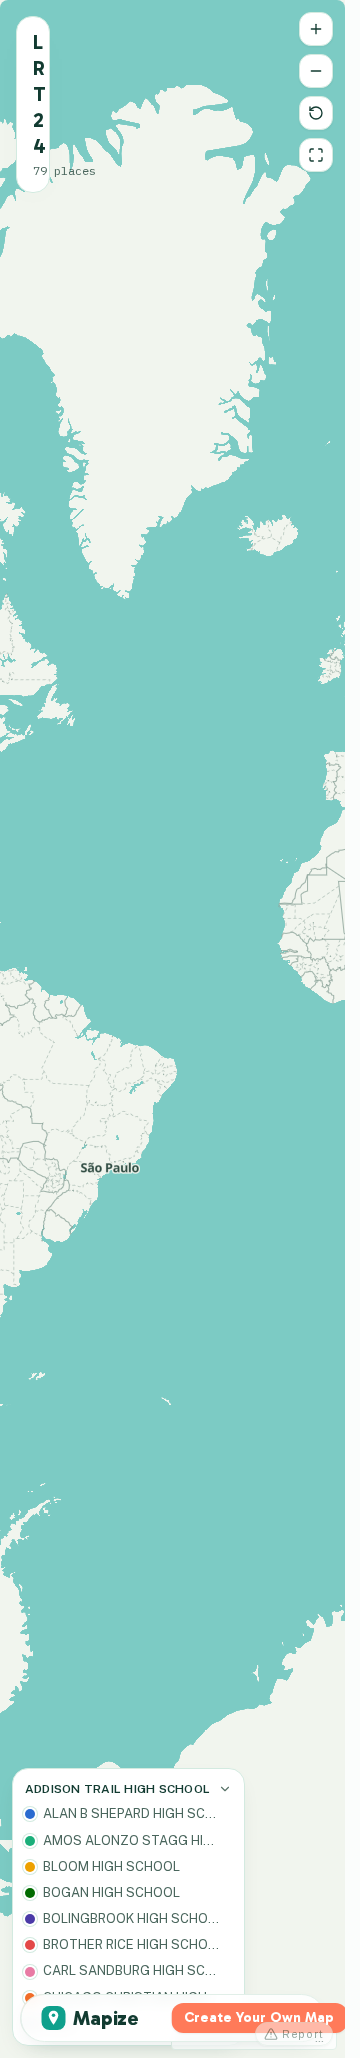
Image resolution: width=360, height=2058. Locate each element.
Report (303, 2034)
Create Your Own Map (259, 2017)
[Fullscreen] (316, 155)
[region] (172, 1029)
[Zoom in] (316, 29)
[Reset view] (316, 113)
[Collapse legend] (225, 1789)
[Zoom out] (316, 71)
